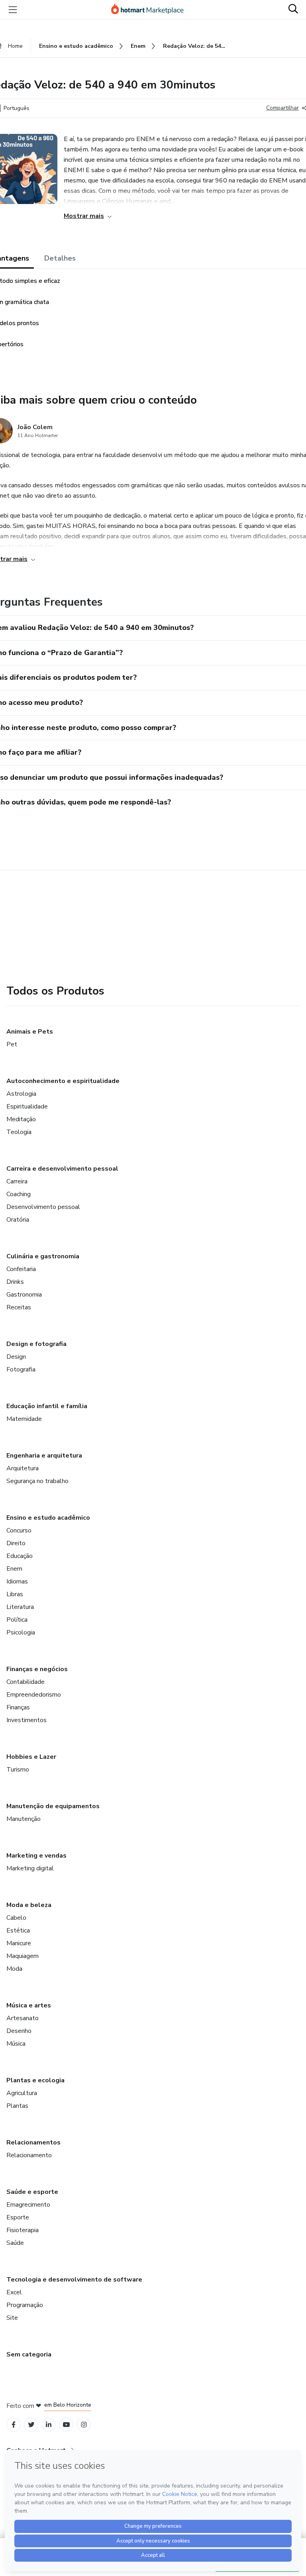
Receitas (19, 1307)
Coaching (19, 1194)
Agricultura (22, 2093)
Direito (16, 1543)
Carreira (17, 1181)
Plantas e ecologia (35, 2080)
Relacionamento (29, 2155)
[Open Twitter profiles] (31, 2425)
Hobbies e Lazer (31, 1757)
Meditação (21, 1119)
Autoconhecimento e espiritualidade (63, 1081)
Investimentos (26, 1720)
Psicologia (21, 1632)
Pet (12, 1044)
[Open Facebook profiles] (14, 2425)
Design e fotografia (36, 1344)
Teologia (19, 1132)
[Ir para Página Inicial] (151, 10)
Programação (25, 2305)
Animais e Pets (30, 1032)
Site (12, 2318)
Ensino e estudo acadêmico (48, 1518)
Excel (14, 2292)
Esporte (18, 2217)
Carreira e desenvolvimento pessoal (62, 1169)
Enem (14, 1569)
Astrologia (21, 1094)
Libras (15, 1594)
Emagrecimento (28, 2205)
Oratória (18, 1220)
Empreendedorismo (34, 1695)
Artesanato (23, 2018)
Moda (14, 1969)
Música (16, 2044)
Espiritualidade (27, 1107)
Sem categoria (29, 2354)
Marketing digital (30, 1868)
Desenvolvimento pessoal (43, 1207)
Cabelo (16, 1918)
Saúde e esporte (32, 2192)
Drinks (15, 1282)
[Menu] (13, 10)
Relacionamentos (33, 2142)
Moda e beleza (29, 1905)
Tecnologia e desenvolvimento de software (74, 2280)
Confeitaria (21, 1269)
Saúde (15, 2243)
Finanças (18, 1707)
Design (16, 1357)
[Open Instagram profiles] (84, 2425)
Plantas (17, 2106)
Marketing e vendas (36, 1856)
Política (17, 1620)
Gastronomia (24, 1295)
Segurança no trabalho (37, 1481)
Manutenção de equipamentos (53, 1806)
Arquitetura (23, 1468)
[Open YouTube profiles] (66, 2425)
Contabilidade (25, 1682)
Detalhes (60, 258)
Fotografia (21, 1369)
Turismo (18, 1770)
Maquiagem (23, 1956)
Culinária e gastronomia (43, 1256)
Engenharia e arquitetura (44, 1456)
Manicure (19, 1943)
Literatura (20, 1607)
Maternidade (24, 1419)
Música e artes (29, 2005)
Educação (20, 1556)
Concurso (19, 1530)
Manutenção (24, 1819)
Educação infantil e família (47, 1406)
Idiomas (17, 1581)
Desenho (19, 2031)
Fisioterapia (23, 2230)
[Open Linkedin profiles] (49, 2425)
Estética (18, 1931)
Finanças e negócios (37, 1669)
